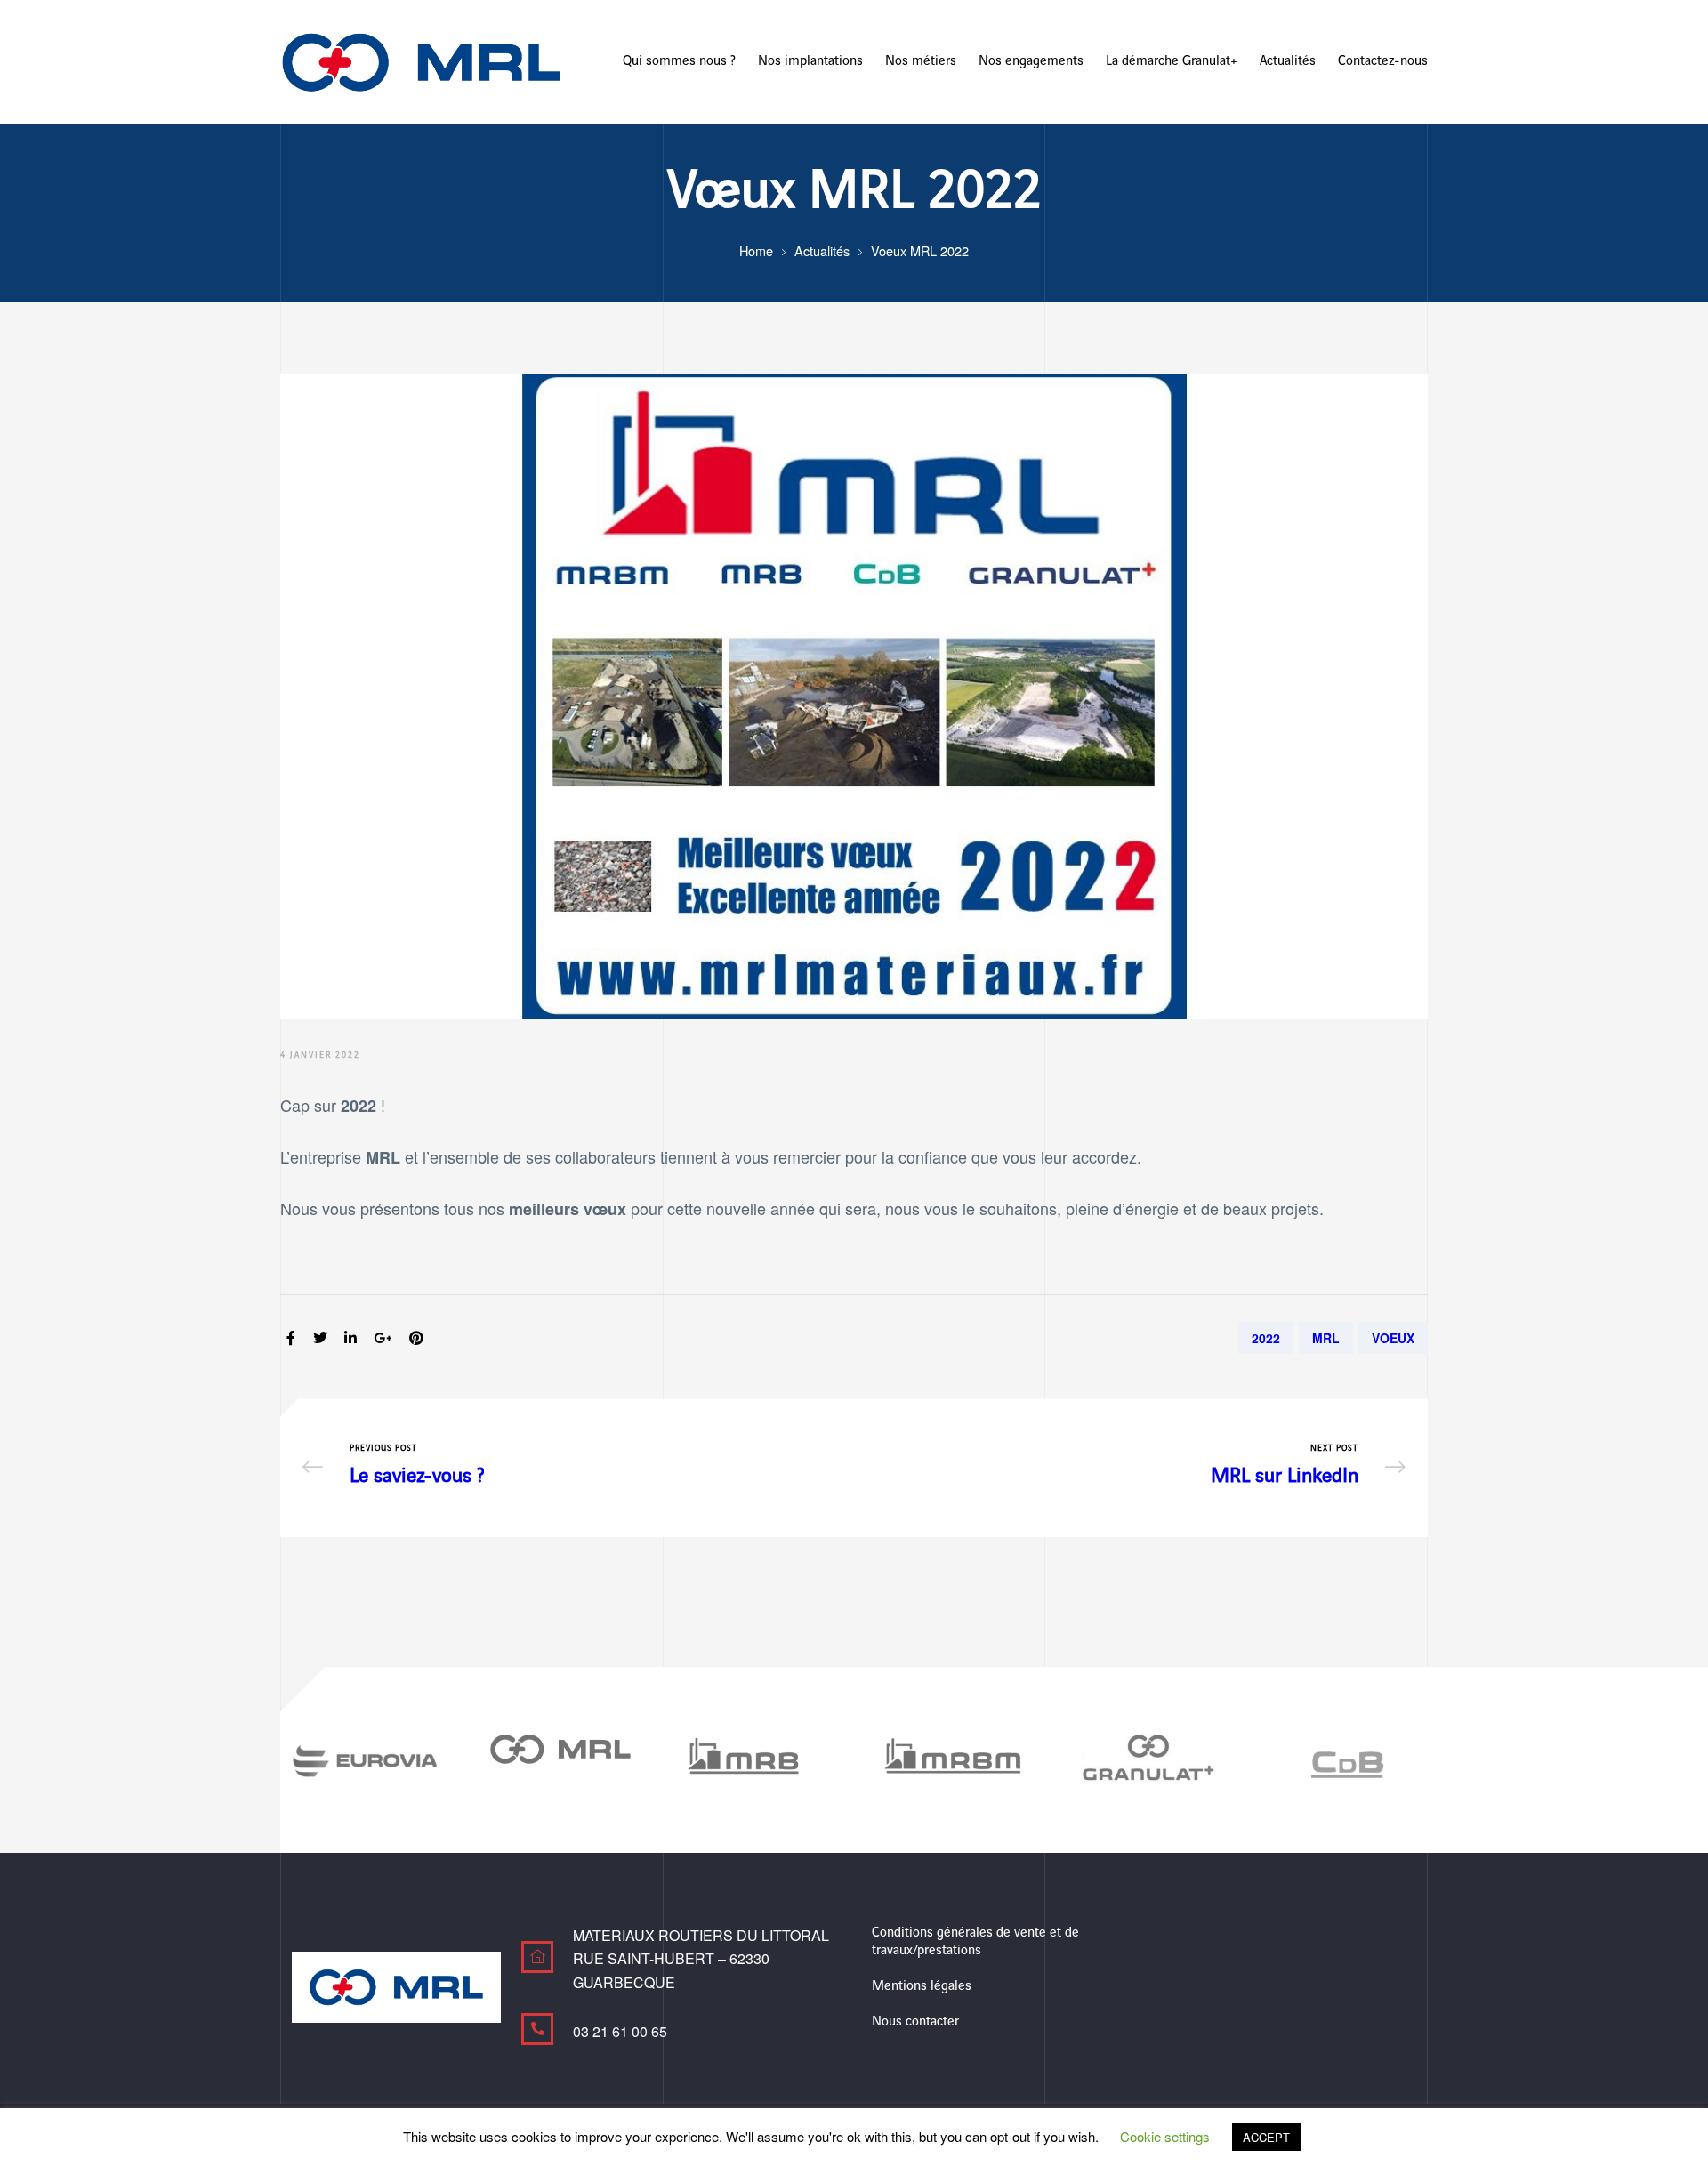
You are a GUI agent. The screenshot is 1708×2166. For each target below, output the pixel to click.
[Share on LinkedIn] (350, 1338)
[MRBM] (952, 1760)
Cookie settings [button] (1165, 2136)
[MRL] (560, 1749)
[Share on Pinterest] (416, 1338)
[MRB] (756, 1760)
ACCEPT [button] (1266, 2137)
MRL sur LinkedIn (1134, 1468)
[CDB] (1343, 1760)
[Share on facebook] (291, 1338)
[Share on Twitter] (320, 1338)
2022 (1266, 1338)
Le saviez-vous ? (574, 1468)
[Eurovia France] (365, 1760)
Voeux (1393, 1338)
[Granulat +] (1148, 1760)
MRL (1326, 1338)
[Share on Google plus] (383, 1338)
